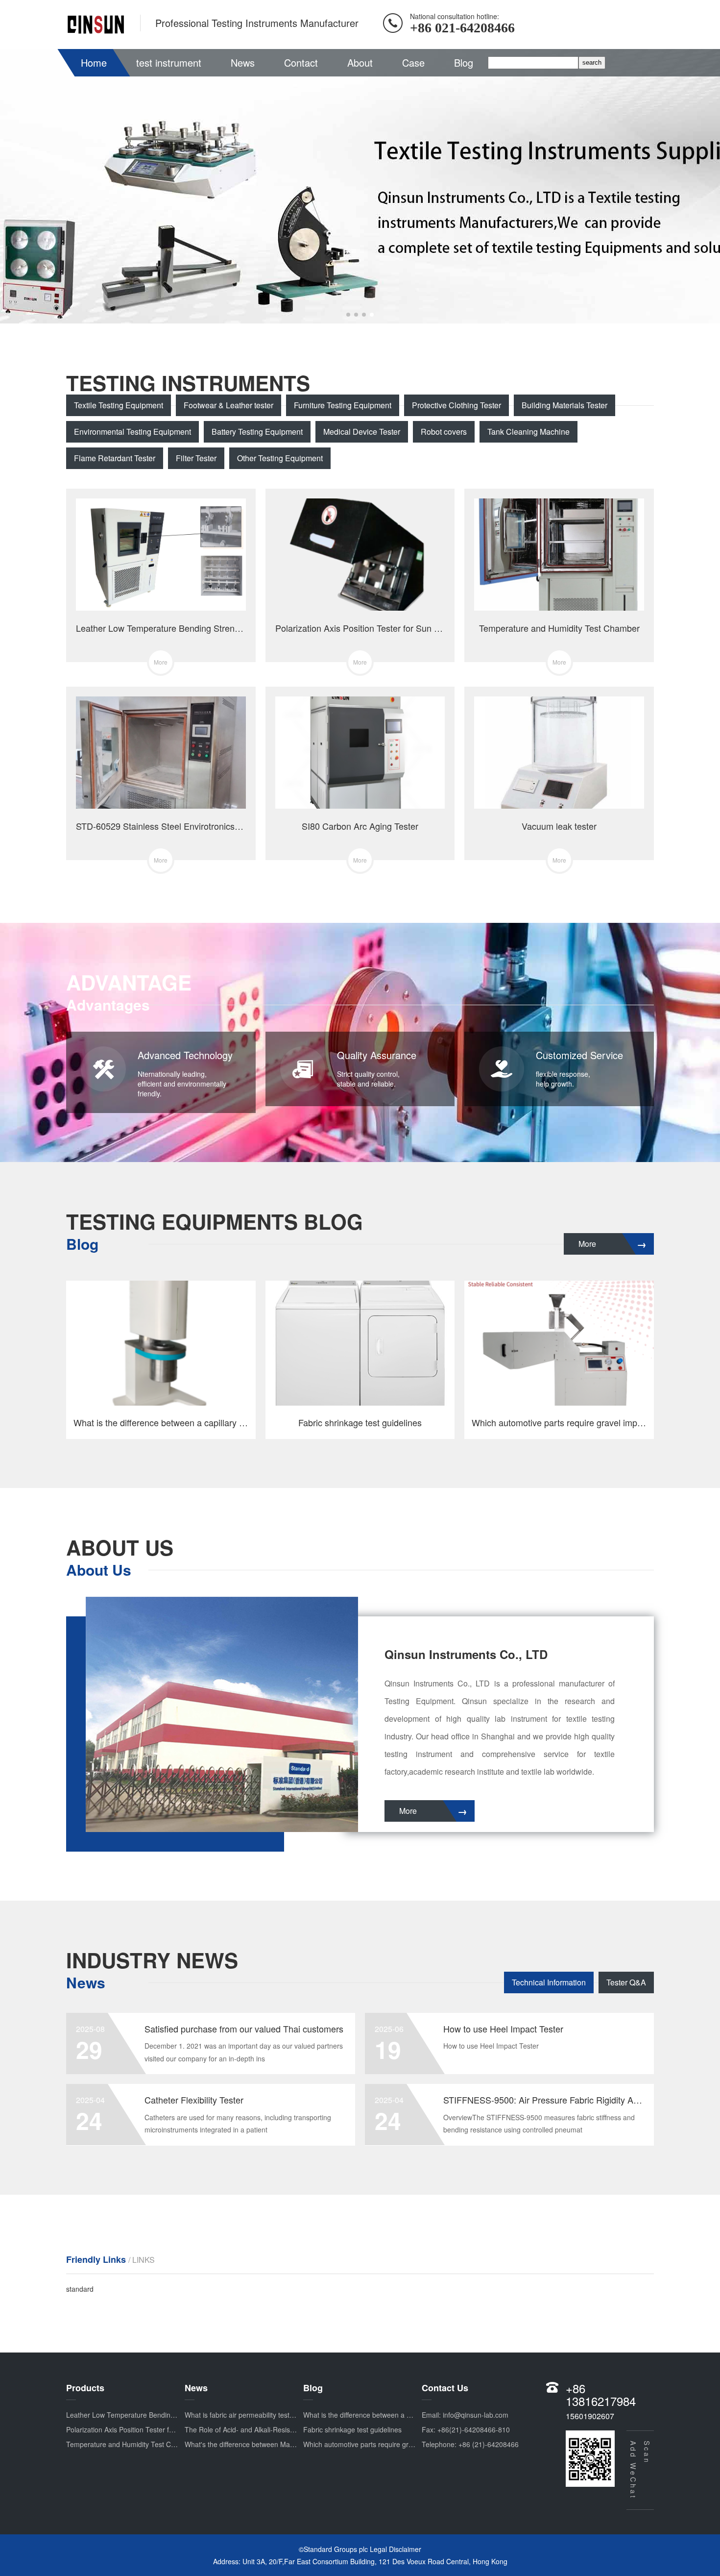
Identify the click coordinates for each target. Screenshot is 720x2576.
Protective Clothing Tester (456, 405)
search (592, 62)
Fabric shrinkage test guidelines (352, 2429)
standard (80, 2289)
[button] (348, 315)
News (243, 62)
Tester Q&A (626, 1982)
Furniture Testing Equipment (343, 405)
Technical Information (549, 1982)
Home (94, 62)
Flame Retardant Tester (115, 458)
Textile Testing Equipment (119, 405)
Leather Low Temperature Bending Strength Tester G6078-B (160, 2415)
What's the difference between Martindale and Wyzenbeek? (277, 2444)
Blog (464, 62)
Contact (301, 62)
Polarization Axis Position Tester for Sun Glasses (141, 2429)
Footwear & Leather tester (228, 405)
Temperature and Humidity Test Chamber (131, 2444)
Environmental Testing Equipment (132, 432)
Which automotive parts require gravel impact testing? (387, 2444)
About (360, 62)
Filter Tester (196, 458)
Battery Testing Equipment (257, 432)
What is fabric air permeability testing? (244, 2415)
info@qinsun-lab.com (476, 2415)
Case (413, 62)
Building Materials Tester (564, 405)
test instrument (169, 62)
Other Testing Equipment (280, 458)
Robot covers (444, 432)
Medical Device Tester (362, 432)
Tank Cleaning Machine (528, 432)
